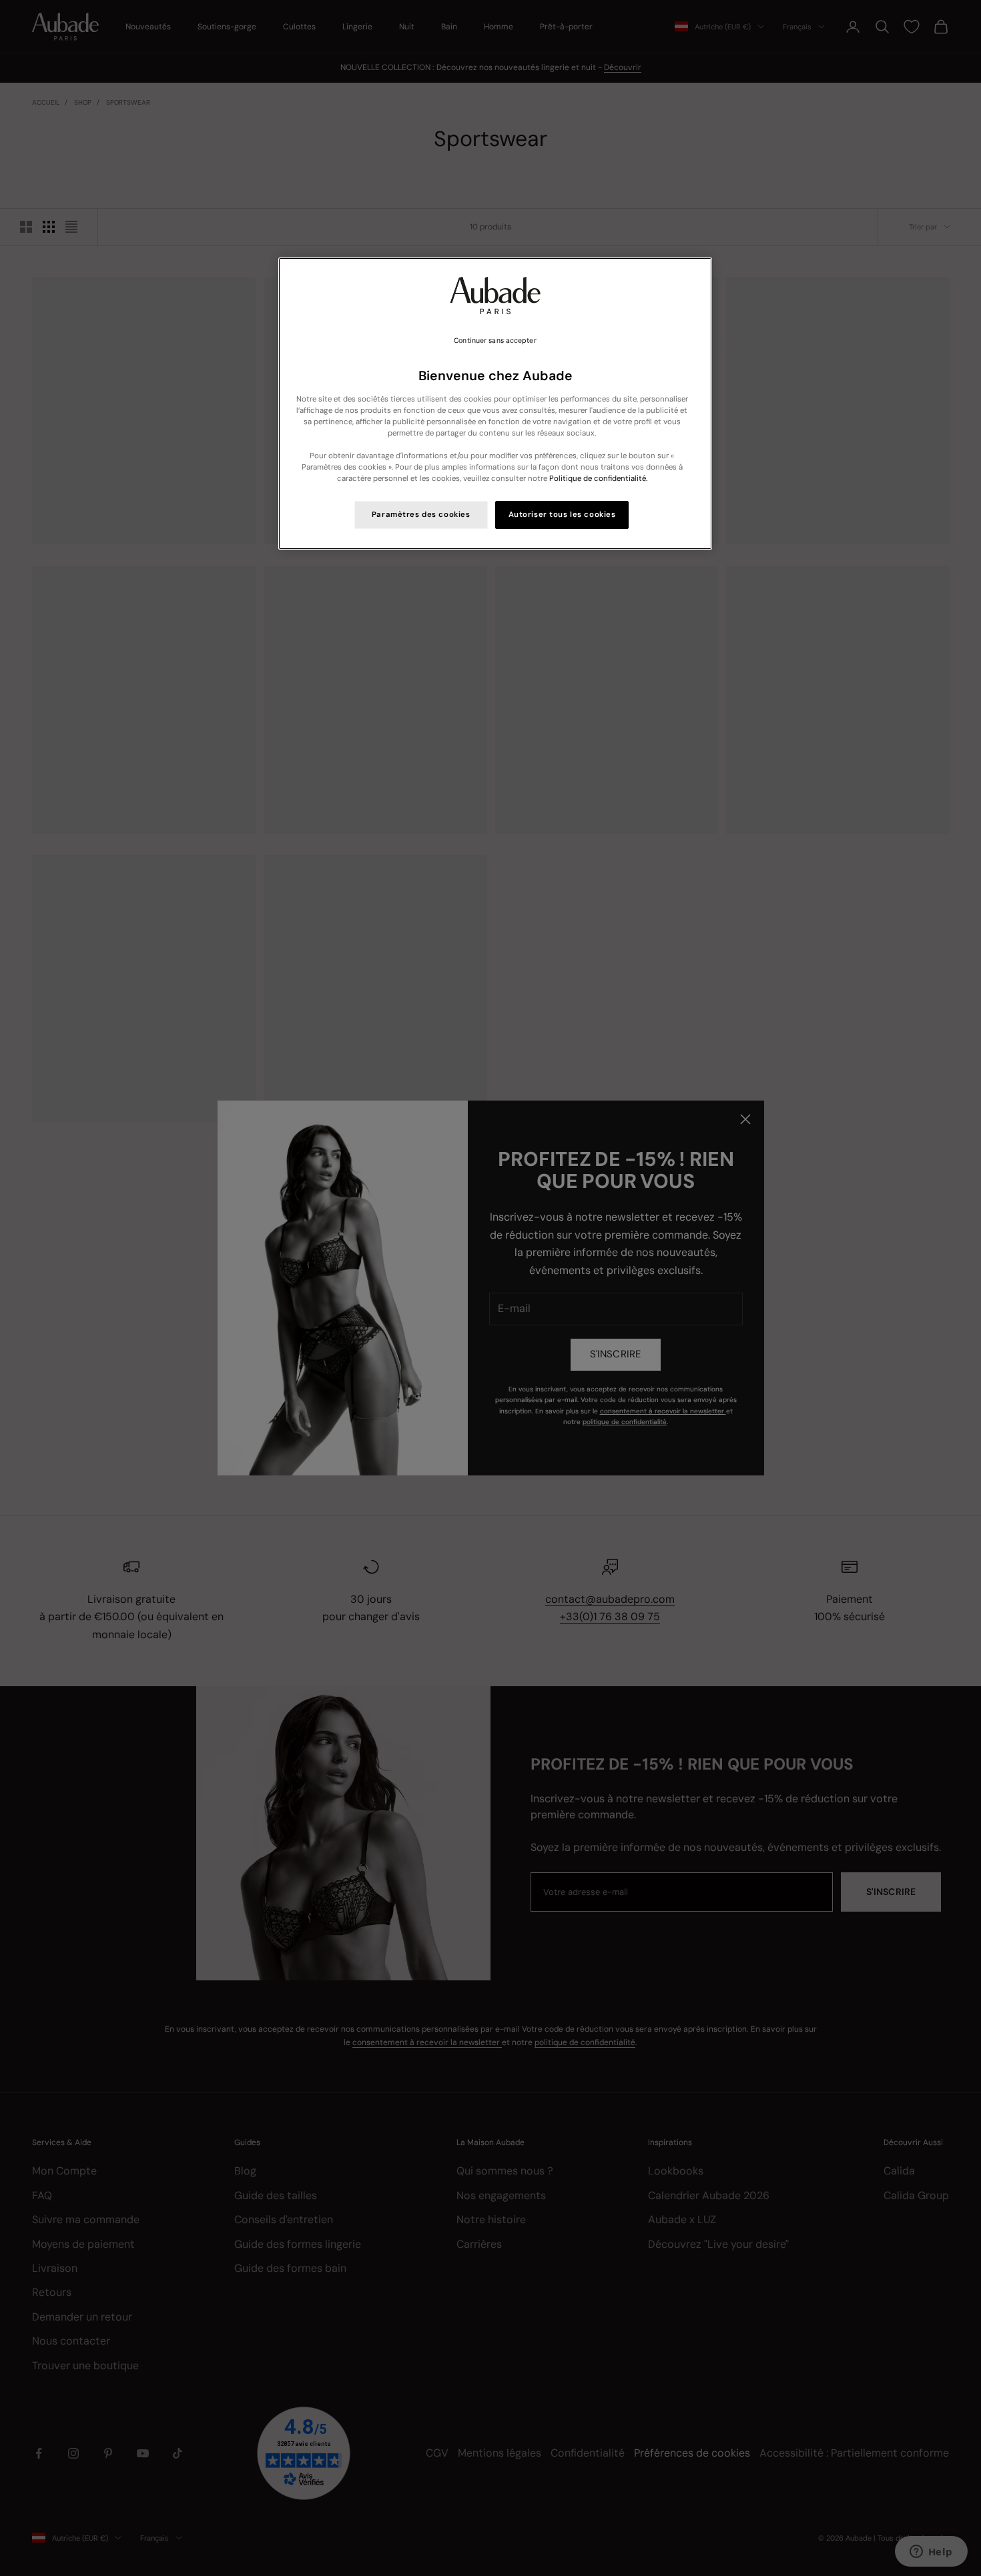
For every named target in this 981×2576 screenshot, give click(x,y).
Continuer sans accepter (495, 341)
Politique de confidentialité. (598, 479)
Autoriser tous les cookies (562, 515)
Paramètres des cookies (421, 515)
